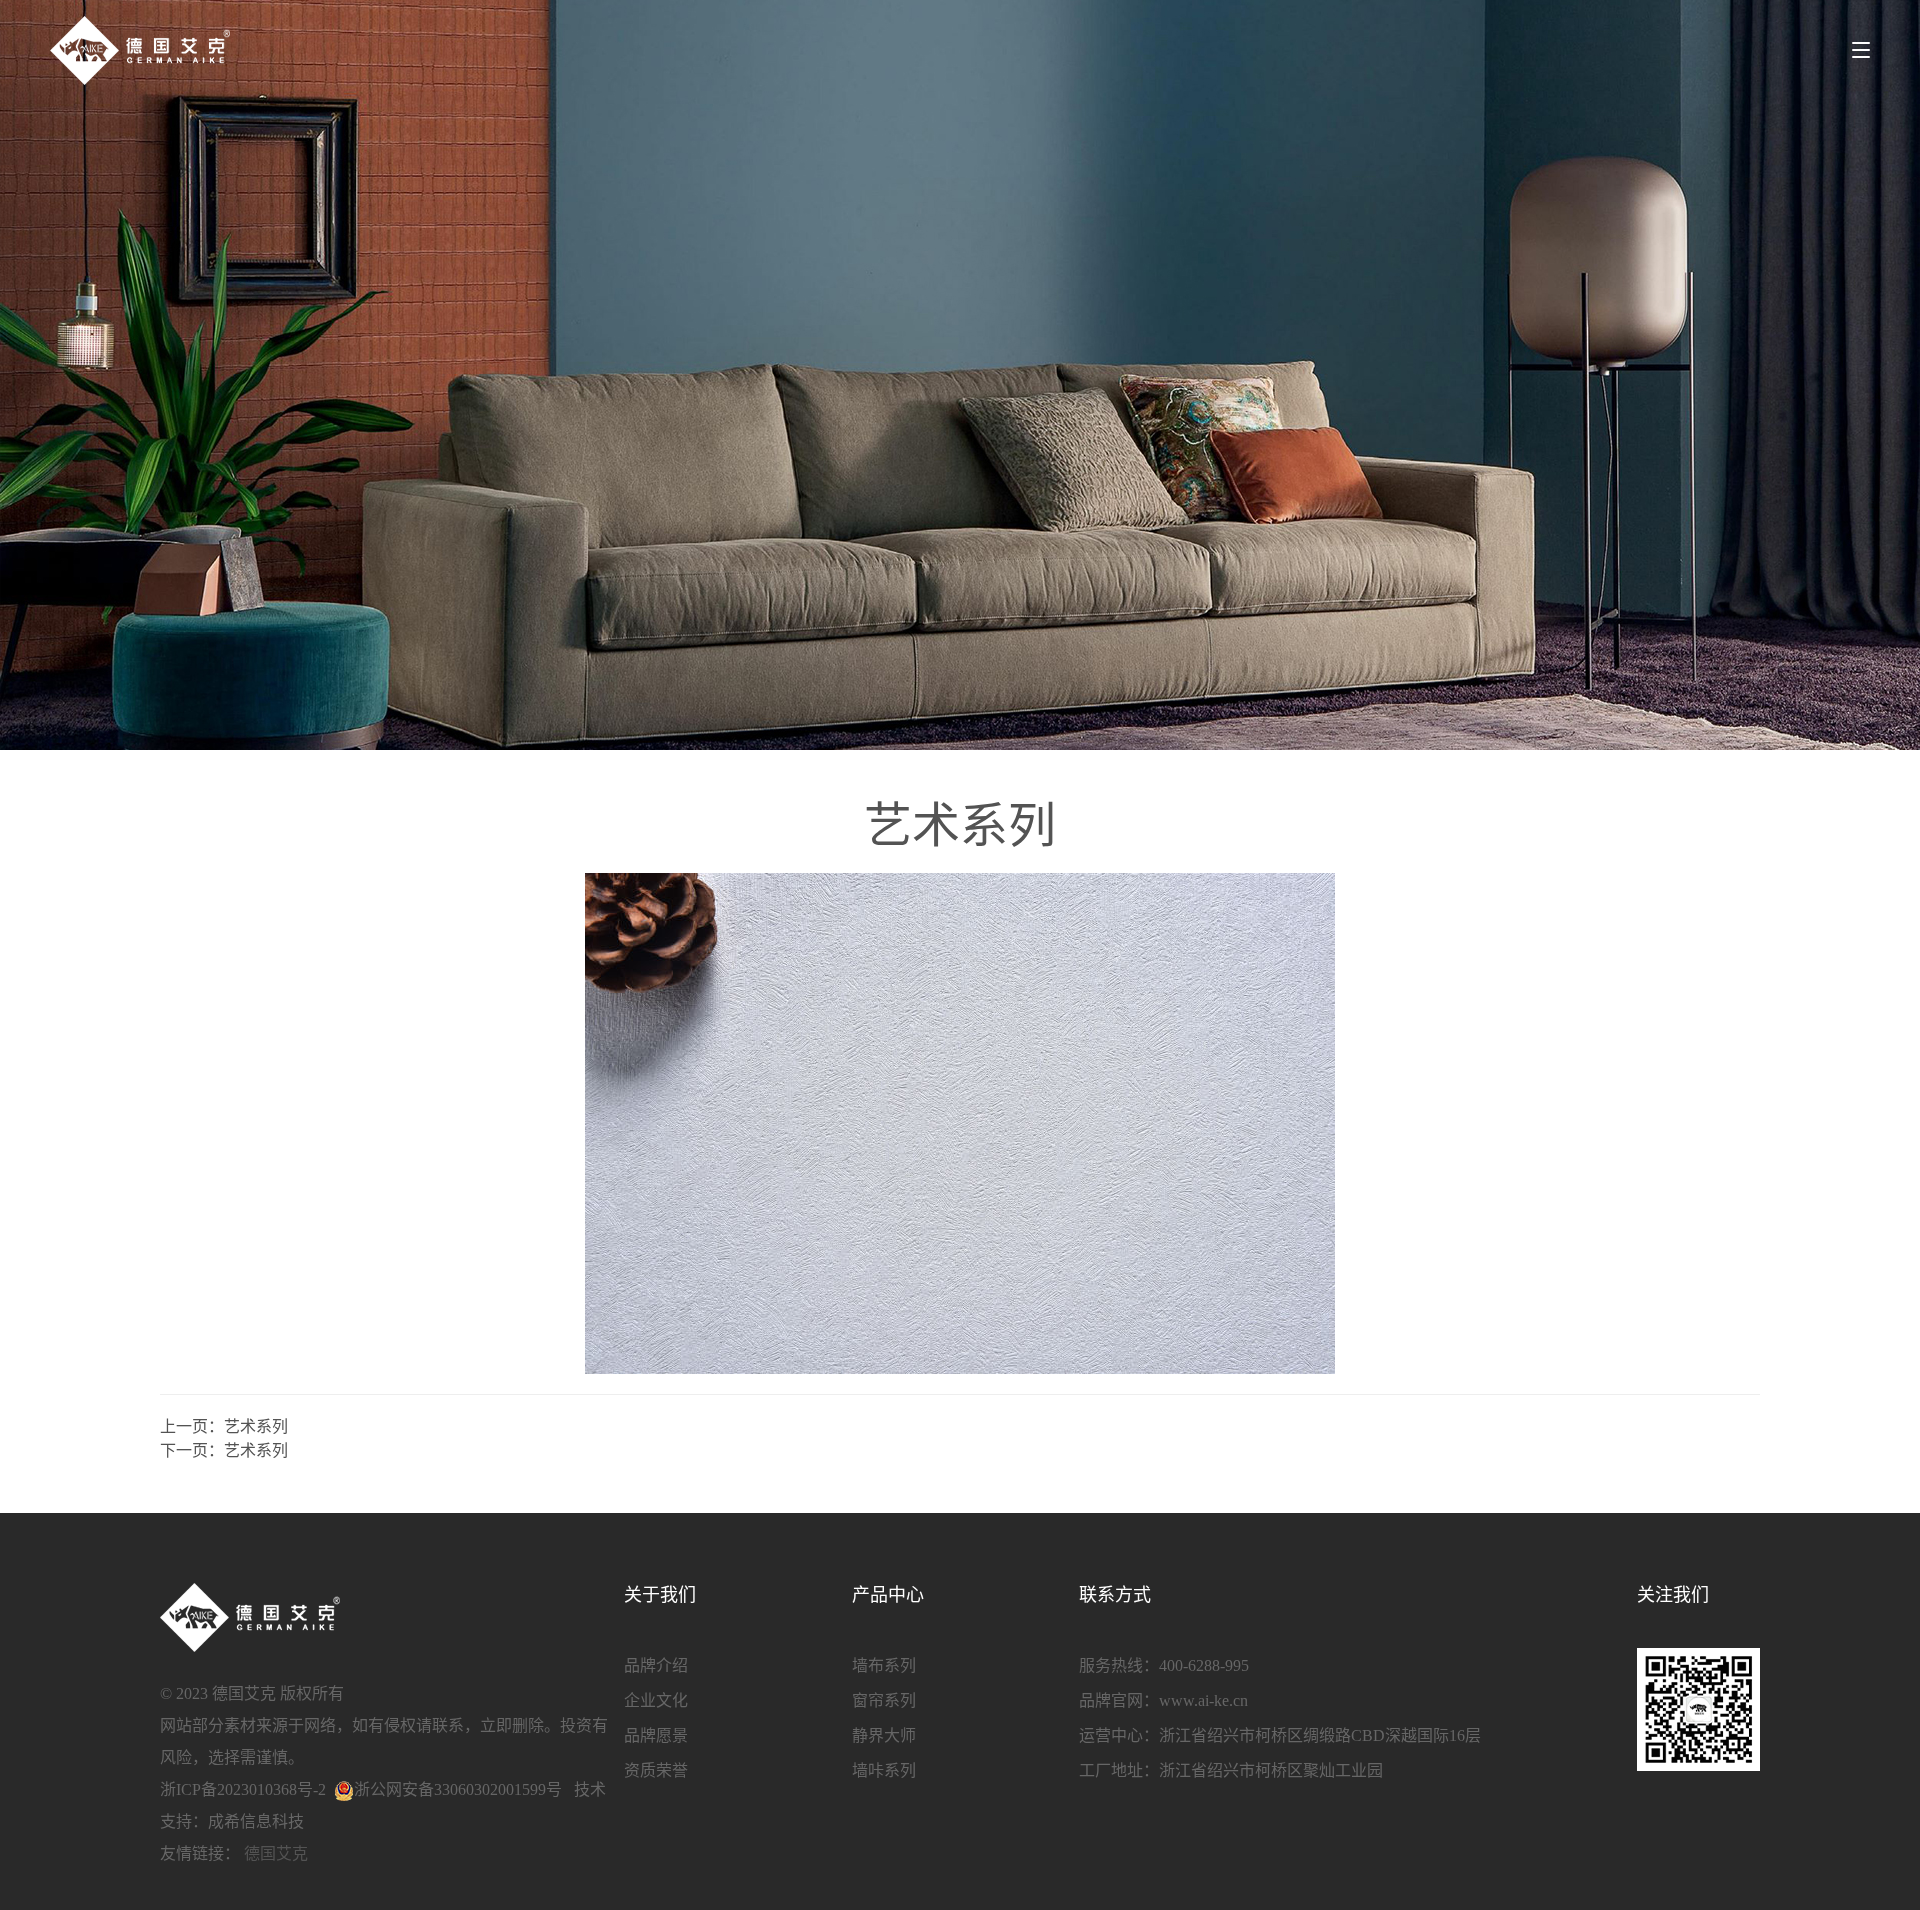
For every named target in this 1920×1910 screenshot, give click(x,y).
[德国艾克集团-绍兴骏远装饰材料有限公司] (140, 50)
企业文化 (656, 1700)
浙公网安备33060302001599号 (458, 1789)
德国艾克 (276, 1853)
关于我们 (660, 1595)
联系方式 (1115, 1595)
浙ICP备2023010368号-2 (243, 1789)
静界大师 (884, 1735)
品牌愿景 (656, 1735)
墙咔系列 (884, 1770)
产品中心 (888, 1595)
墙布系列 (884, 1665)
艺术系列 (256, 1426)
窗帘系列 (884, 1700)
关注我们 (1673, 1595)
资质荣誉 (656, 1770)
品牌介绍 (656, 1665)
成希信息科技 (256, 1821)
